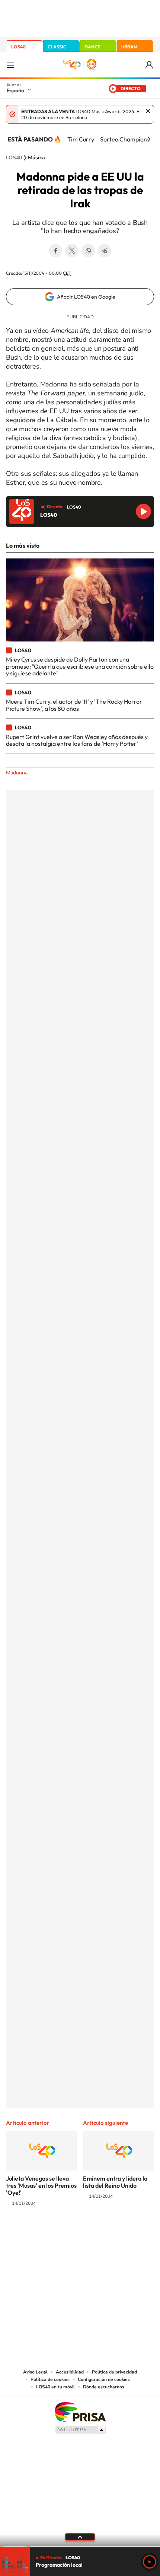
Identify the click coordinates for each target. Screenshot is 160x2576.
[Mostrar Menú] (10, 65)
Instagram (35, 2233)
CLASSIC (57, 47)
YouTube (65, 2233)
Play (150, 2562)
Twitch (110, 2233)
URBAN (129, 47)
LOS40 (18, 47)
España (15, 90)
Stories (125, 2233)
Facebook (55, 251)
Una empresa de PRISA (80, 2412)
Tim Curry (81, 139)
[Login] (150, 65)
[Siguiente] (149, 139)
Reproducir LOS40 (143, 511)
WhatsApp (88, 251)
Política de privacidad (114, 2372)
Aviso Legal (35, 2372)
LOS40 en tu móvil (55, 2387)
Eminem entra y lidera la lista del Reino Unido (115, 2182)
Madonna (17, 773)
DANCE (92, 47)
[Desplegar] (80, 2537)
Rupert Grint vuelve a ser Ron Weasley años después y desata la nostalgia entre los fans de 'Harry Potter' (77, 740)
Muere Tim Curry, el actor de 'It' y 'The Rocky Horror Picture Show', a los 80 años (74, 705)
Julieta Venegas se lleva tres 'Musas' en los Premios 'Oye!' (41, 2185)
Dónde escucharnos (104, 2387)
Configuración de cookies (104, 2379)
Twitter (72, 251)
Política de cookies (50, 2379)
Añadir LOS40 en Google (86, 297)
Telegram (105, 251)
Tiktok (50, 2233)
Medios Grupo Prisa (80, 2430)
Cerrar (148, 111)
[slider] (80, 2547)
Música (36, 158)
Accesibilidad (70, 2372)
